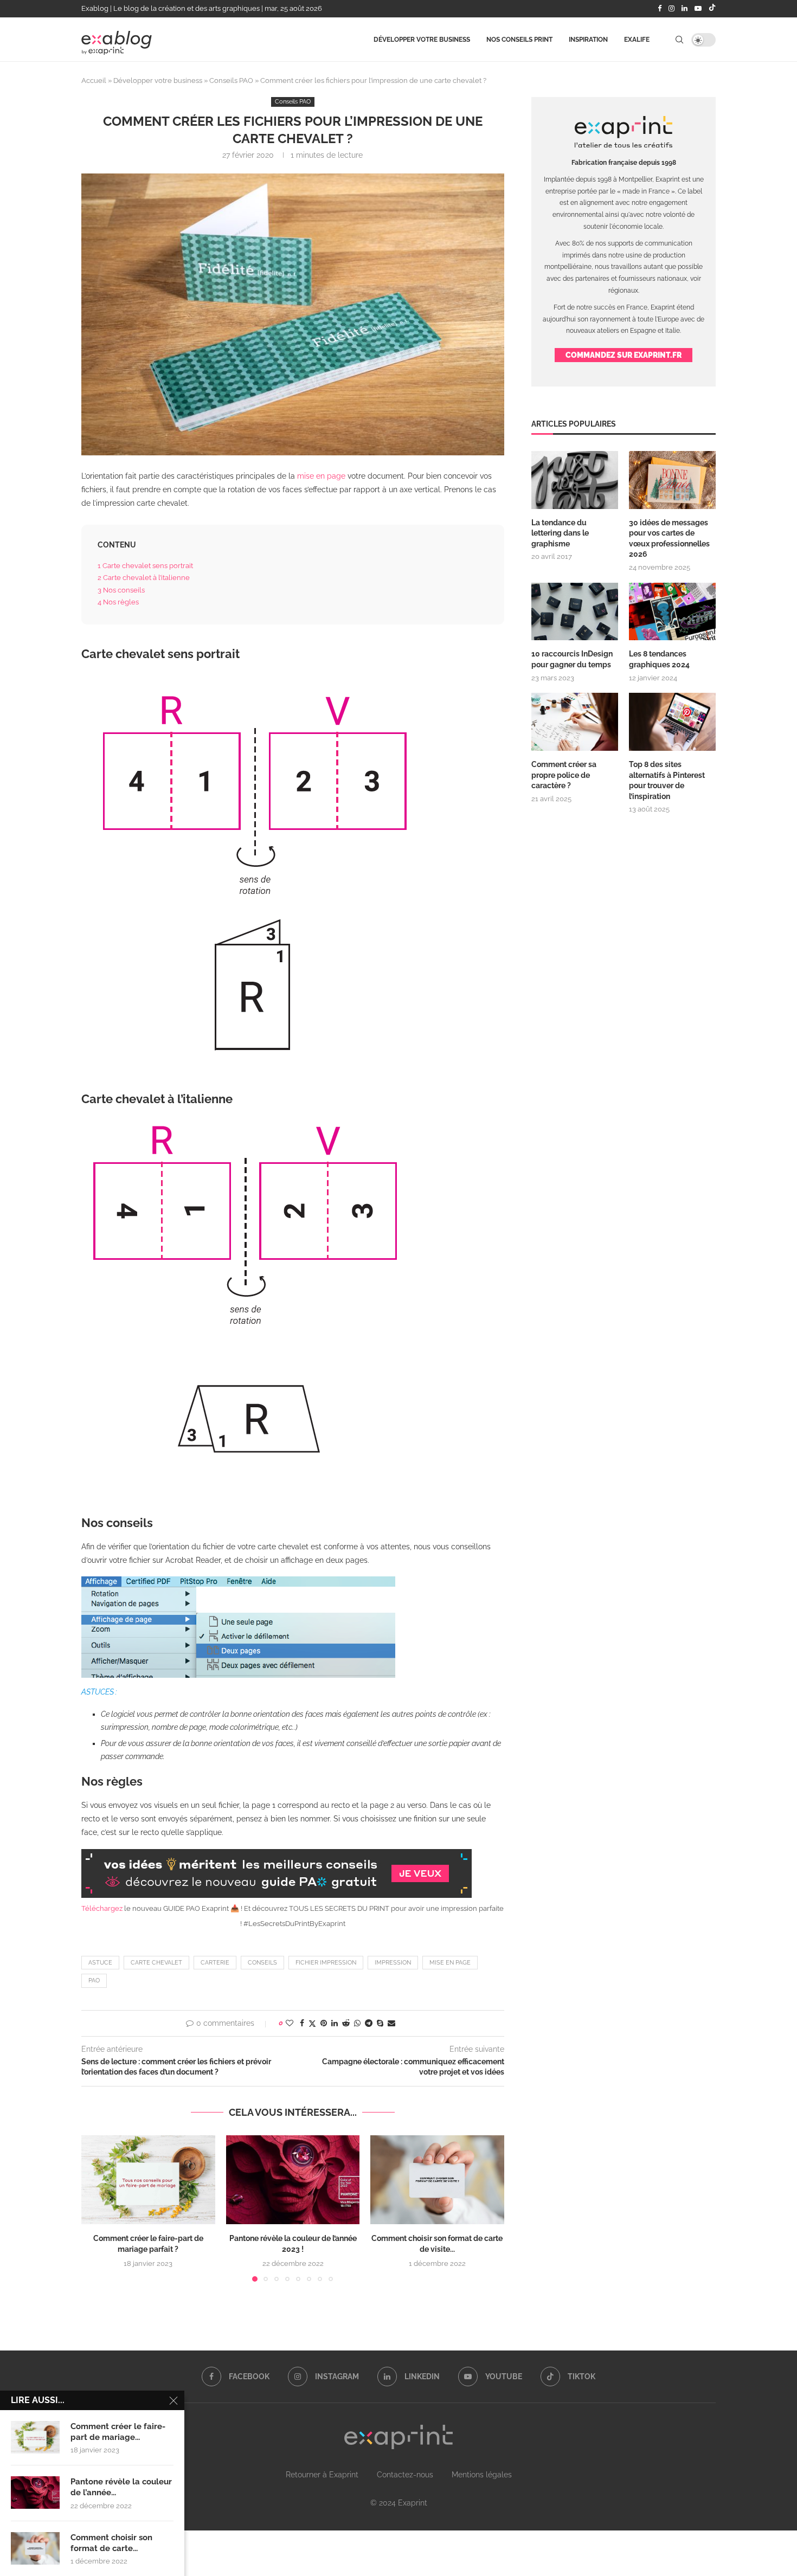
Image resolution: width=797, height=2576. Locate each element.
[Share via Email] (391, 2023)
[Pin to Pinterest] (324, 2023)
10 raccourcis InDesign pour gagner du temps (572, 659)
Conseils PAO (231, 80)
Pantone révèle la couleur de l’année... (121, 2487)
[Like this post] (290, 2023)
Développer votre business (422, 40)
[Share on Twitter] (312, 2023)
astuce (100, 1963)
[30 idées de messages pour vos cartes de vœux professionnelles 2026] (672, 480)
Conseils (262, 1963)
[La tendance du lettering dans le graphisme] (575, 480)
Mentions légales (482, 2475)
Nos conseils (121, 590)
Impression (393, 1963)
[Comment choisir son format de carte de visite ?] (437, 2180)
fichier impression (326, 1963)
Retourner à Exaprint (322, 2475)
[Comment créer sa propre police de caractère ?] (575, 722)
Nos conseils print (519, 40)
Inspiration (588, 40)
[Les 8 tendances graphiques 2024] (672, 612)
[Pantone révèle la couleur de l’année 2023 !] (293, 2180)
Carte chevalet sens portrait (145, 565)
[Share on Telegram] (369, 2023)
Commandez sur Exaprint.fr (624, 355)
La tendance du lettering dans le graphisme (560, 533)
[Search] (679, 40)
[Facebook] (660, 9)
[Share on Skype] (380, 2023)
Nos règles (118, 602)
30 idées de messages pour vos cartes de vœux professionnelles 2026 (669, 539)
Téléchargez (103, 1908)
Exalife (637, 40)
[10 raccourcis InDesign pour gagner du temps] (575, 612)
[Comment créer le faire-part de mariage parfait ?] (148, 2180)
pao (94, 1981)
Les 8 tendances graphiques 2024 (659, 659)
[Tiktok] (712, 9)
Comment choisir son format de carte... (111, 2543)
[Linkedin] (684, 9)
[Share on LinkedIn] (335, 2023)
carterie (215, 1963)
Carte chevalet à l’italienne (144, 577)
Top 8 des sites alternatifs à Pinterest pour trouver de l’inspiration (667, 780)
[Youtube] (698, 9)
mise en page (321, 476)
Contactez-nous (405, 2475)
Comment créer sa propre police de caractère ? (564, 775)
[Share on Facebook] (302, 2023)
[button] (96, 2208)
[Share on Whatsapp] (357, 2023)
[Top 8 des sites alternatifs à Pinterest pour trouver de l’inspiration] (672, 722)
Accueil (94, 80)
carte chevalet (156, 1963)
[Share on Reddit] (346, 2023)
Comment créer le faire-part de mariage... (118, 2432)
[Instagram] (671, 9)
